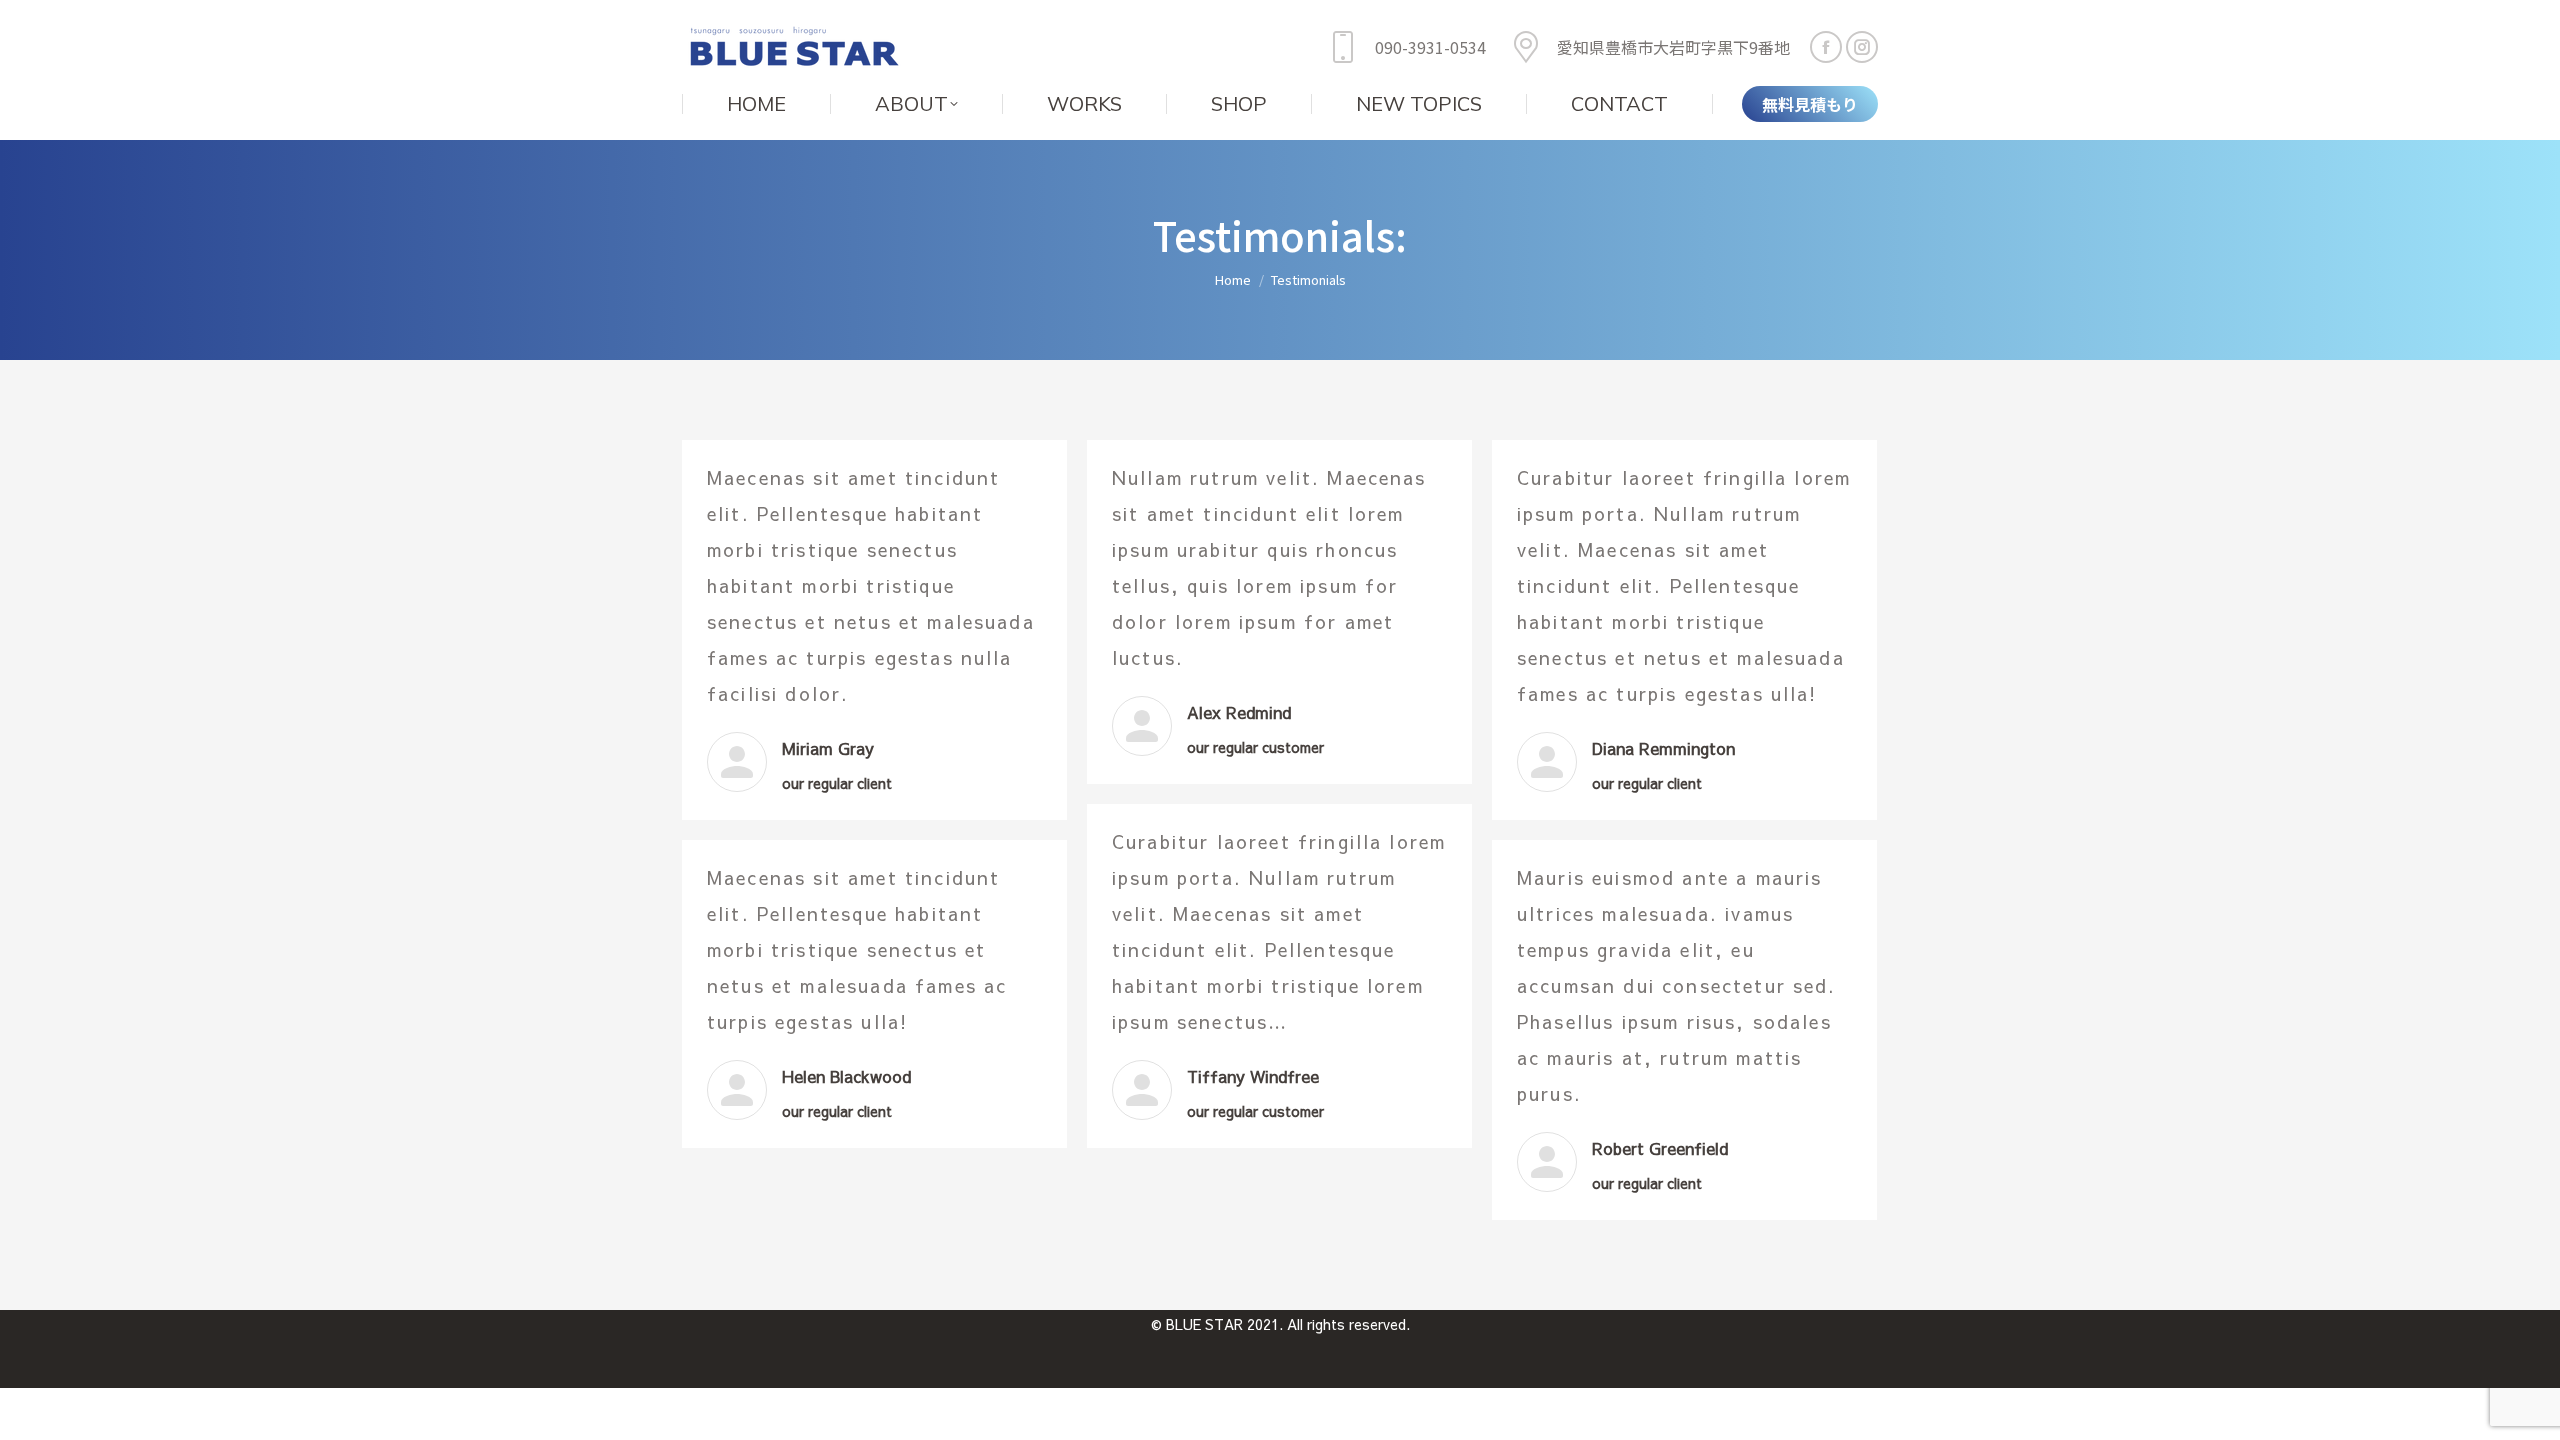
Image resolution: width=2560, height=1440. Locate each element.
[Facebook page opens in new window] (1826, 47)
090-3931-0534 (1430, 47)
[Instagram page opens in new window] (1862, 47)
